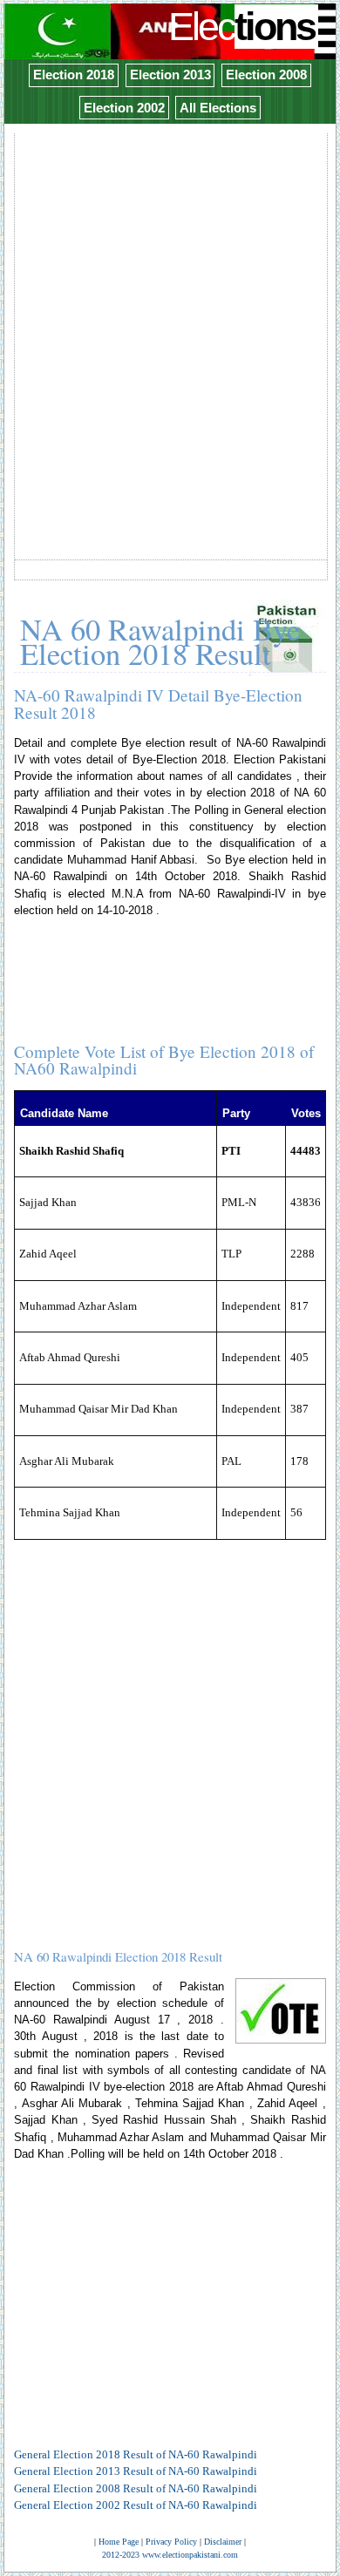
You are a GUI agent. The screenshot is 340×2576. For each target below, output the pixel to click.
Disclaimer (223, 2542)
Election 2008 (266, 75)
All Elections (218, 108)
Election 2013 (170, 75)
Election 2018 (74, 75)
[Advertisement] (170, 306)
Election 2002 (124, 108)
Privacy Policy (171, 2542)
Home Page (119, 2542)
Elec (241, 27)
